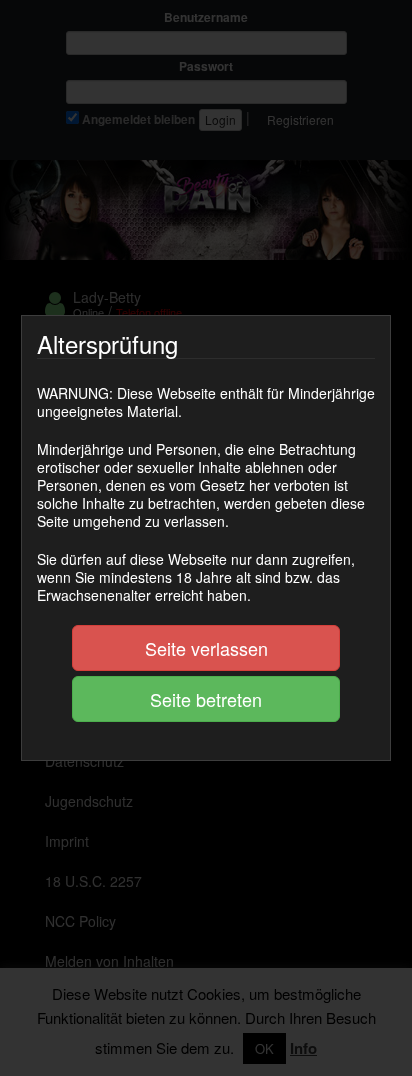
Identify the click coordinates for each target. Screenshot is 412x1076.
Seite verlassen (206, 648)
